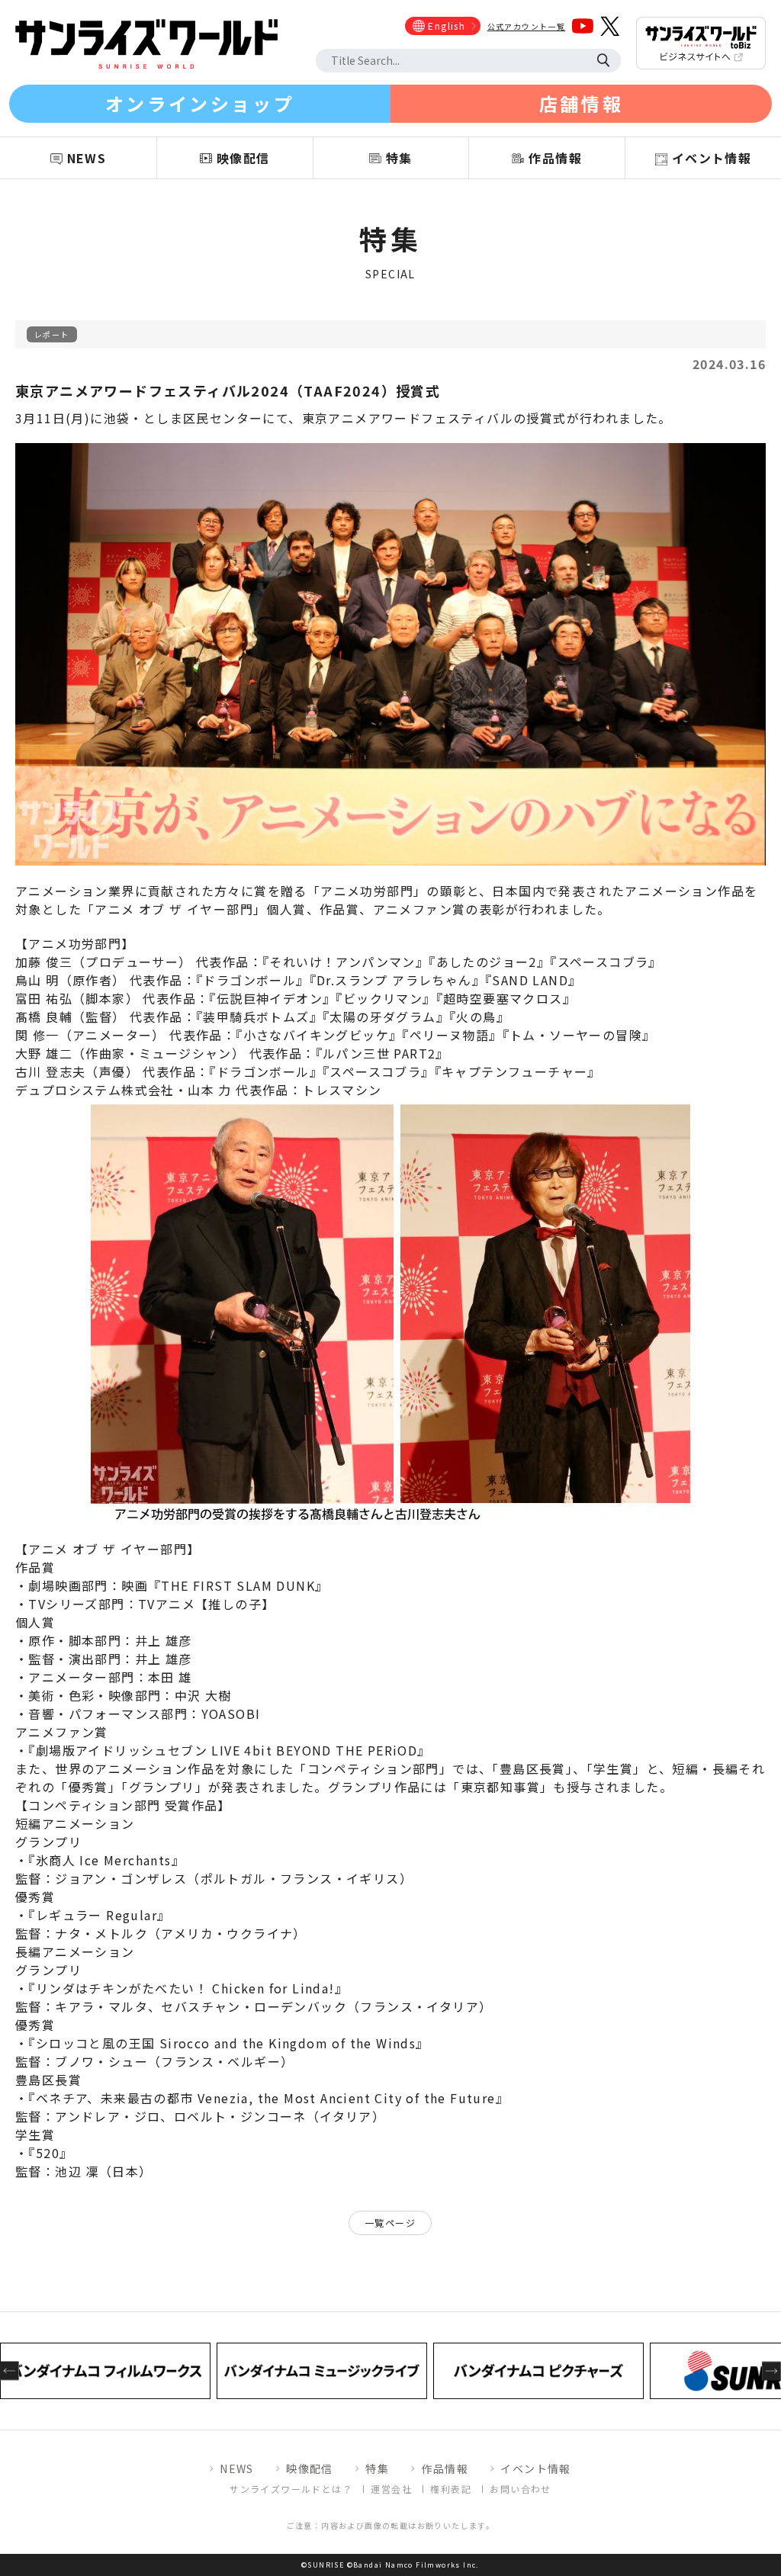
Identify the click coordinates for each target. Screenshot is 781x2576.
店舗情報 (581, 103)
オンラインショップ (200, 103)
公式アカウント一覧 (527, 26)
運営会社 (391, 2489)
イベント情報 (535, 2468)
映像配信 (310, 2468)
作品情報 (445, 2468)
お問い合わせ (520, 2489)
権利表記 (451, 2489)
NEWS (237, 2468)
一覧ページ (390, 2223)
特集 (377, 2468)
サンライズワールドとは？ (291, 2489)
